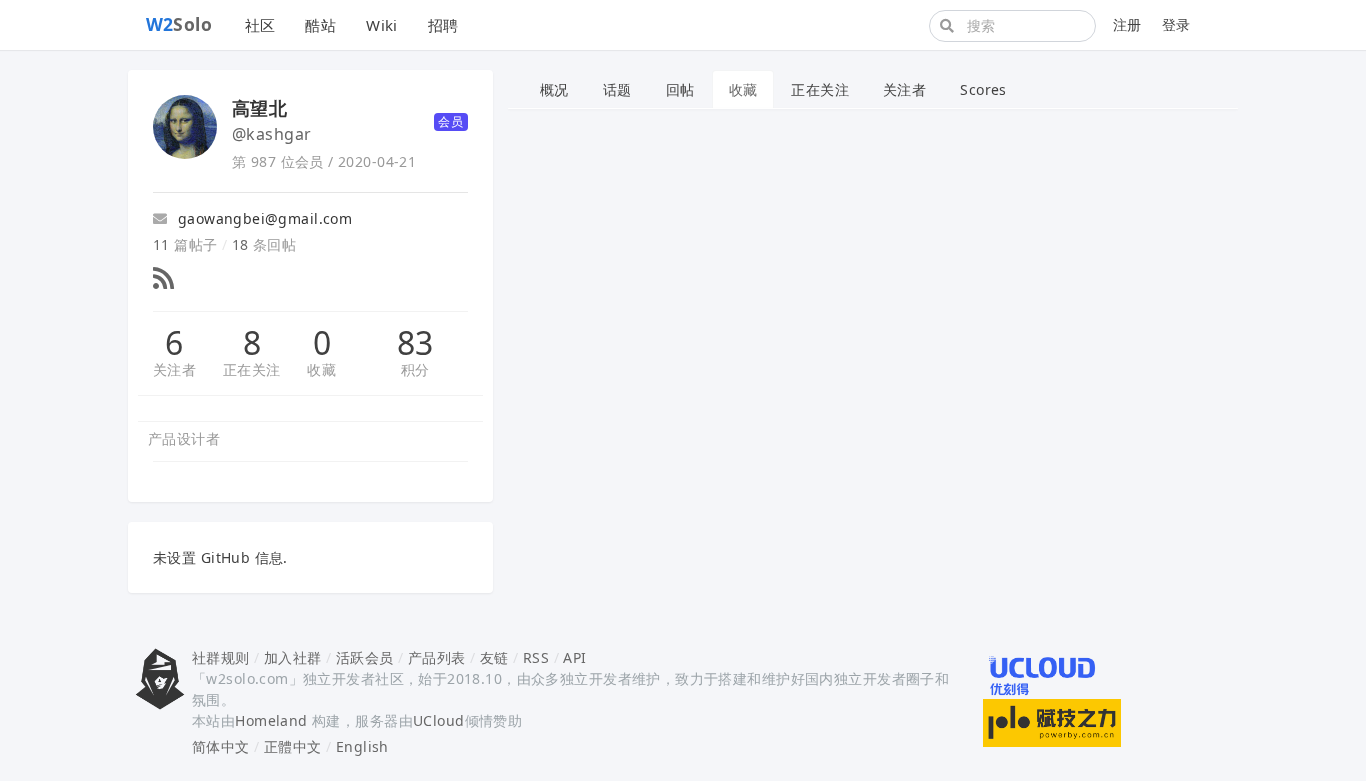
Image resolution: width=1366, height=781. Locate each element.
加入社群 (293, 657)
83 (415, 343)
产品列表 (437, 657)
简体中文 (221, 746)
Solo (179, 24)
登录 (1176, 24)
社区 (260, 25)
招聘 (443, 25)
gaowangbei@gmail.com (262, 218)
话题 (617, 89)
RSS (536, 657)
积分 (415, 369)
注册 (1127, 24)
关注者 (174, 369)
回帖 (680, 89)
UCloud (439, 720)
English (362, 746)
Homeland (271, 720)
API (574, 657)
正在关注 (252, 369)
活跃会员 (365, 657)
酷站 (320, 25)
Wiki (382, 25)
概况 (554, 89)
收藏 (321, 369)
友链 (494, 657)
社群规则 (221, 657)
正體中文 (293, 746)
